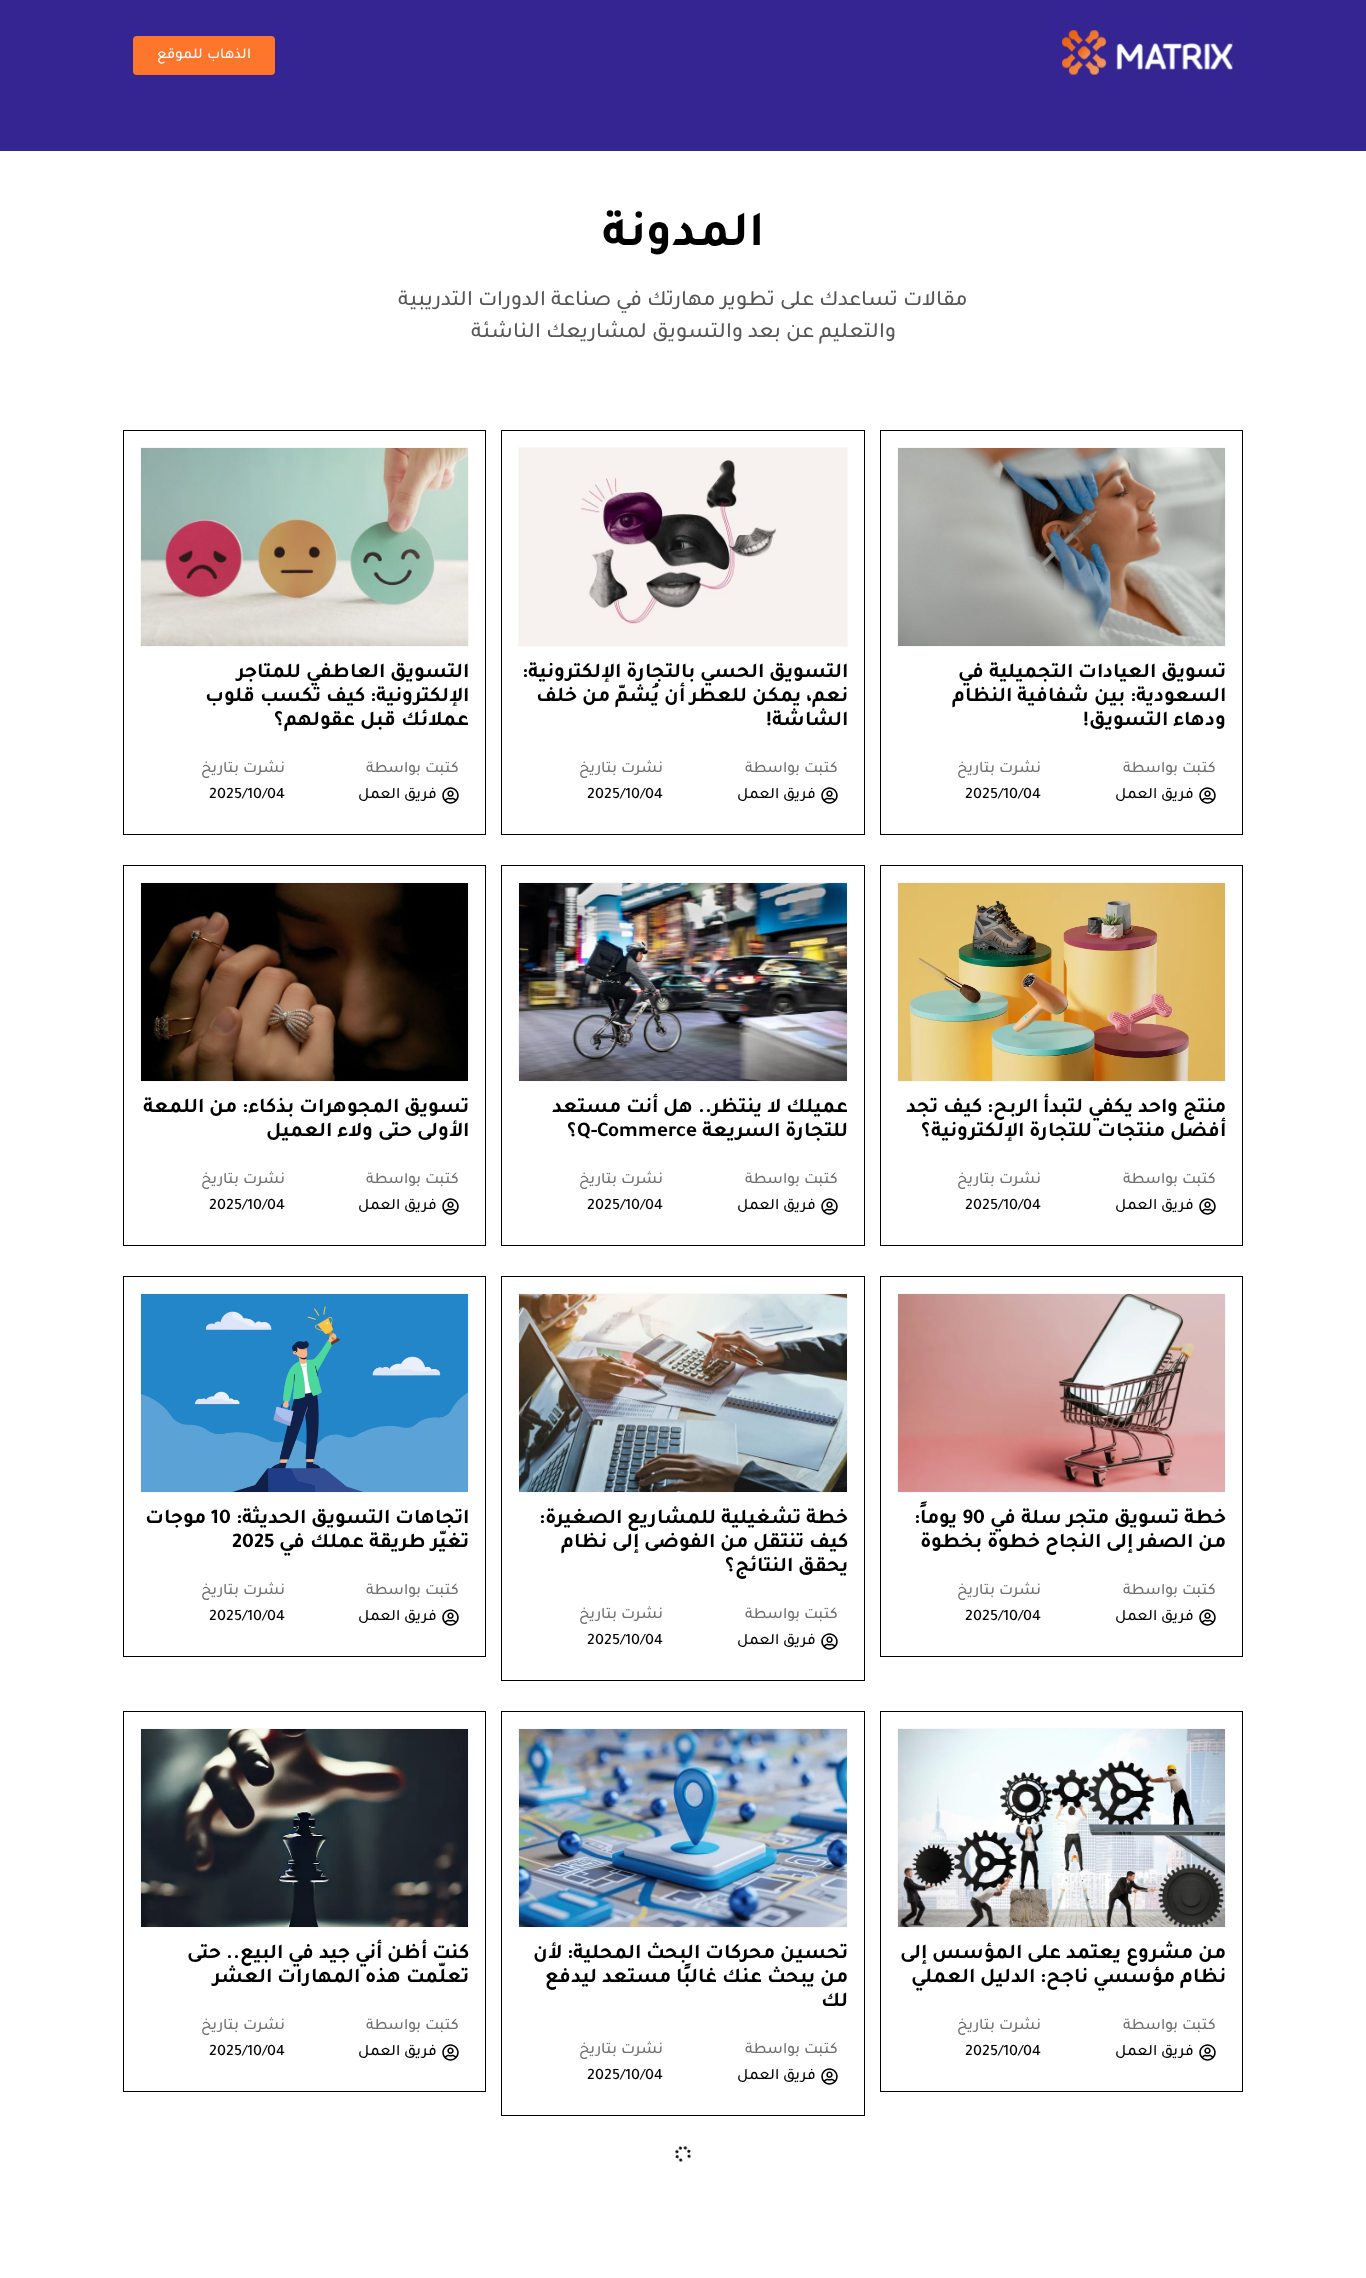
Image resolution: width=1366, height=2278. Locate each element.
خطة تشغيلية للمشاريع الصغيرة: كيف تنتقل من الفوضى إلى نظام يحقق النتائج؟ (693, 1543)
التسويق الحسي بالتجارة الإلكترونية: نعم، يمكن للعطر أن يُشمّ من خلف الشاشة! (685, 697)
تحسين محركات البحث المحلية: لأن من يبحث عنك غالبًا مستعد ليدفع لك (690, 1978)
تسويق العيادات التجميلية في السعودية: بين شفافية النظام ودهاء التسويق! (1089, 697)
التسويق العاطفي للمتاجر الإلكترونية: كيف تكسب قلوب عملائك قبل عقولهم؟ (337, 697)
